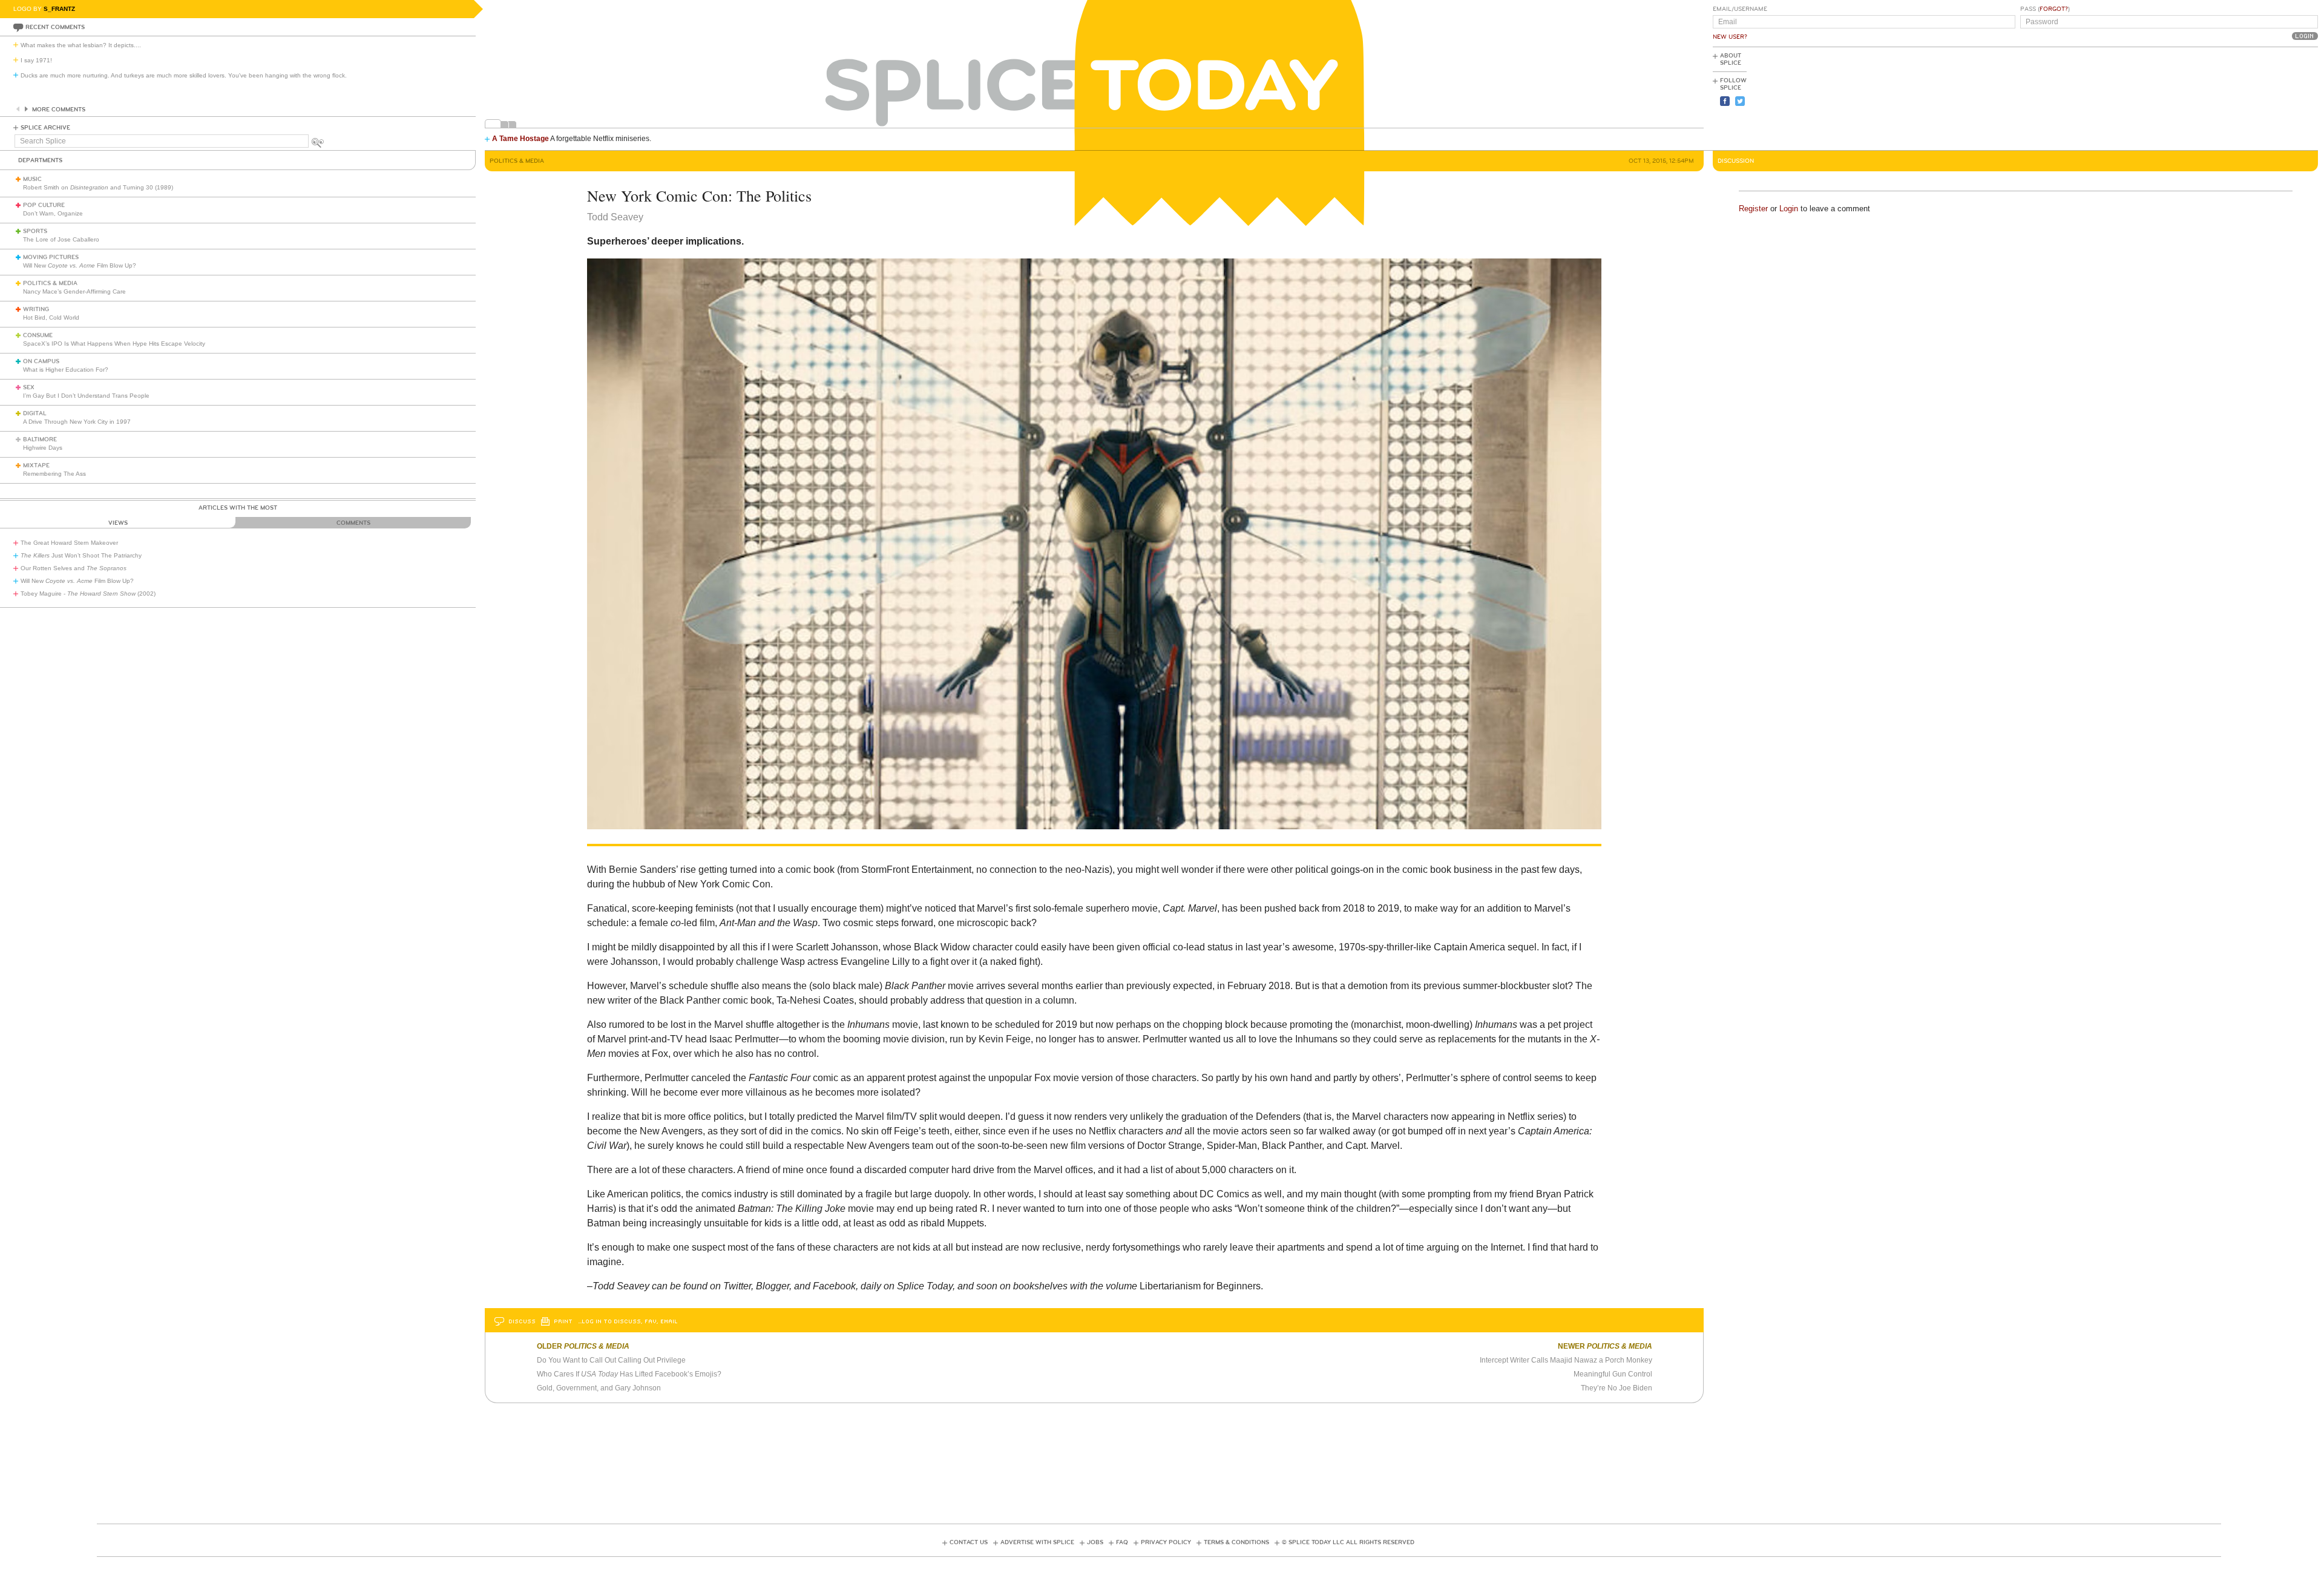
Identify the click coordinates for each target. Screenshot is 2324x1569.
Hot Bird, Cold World (51, 317)
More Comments (59, 110)
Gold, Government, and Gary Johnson (599, 1388)
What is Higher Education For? (66, 370)
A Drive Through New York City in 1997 (77, 422)
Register (1753, 209)
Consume (38, 335)
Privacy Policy (1166, 1542)
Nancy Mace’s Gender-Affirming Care (74, 291)
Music (32, 179)
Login (1789, 209)
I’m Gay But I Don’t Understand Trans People (86, 396)
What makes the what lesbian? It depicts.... (81, 45)
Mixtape (36, 465)
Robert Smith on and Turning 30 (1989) (98, 187)
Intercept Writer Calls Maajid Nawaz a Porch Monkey (1566, 1360)
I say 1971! (36, 60)
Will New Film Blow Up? (80, 265)
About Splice (1731, 59)
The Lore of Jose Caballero (61, 239)
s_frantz (59, 9)
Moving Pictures (51, 257)
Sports (35, 231)
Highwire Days (43, 448)
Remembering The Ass (54, 474)
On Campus (41, 361)
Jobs (1095, 1542)
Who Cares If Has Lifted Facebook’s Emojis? (629, 1374)
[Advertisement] (2263, 97)
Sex (29, 387)
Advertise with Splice (1037, 1542)
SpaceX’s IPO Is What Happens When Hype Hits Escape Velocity (114, 344)
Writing (36, 309)
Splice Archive (45, 128)
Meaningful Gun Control (1613, 1374)
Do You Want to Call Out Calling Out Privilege (611, 1360)
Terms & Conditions (1236, 1542)
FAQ (1122, 1542)
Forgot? (2054, 9)
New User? (1730, 37)
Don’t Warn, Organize (53, 213)
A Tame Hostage (520, 139)
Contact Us (969, 1542)
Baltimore (40, 439)
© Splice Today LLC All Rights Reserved (1348, 1542)
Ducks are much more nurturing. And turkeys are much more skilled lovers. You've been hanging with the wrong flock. (184, 75)
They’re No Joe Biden (1617, 1388)
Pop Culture (44, 205)
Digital (35, 413)
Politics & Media (50, 283)
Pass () (2045, 9)
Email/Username (1740, 9)
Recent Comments (55, 27)
